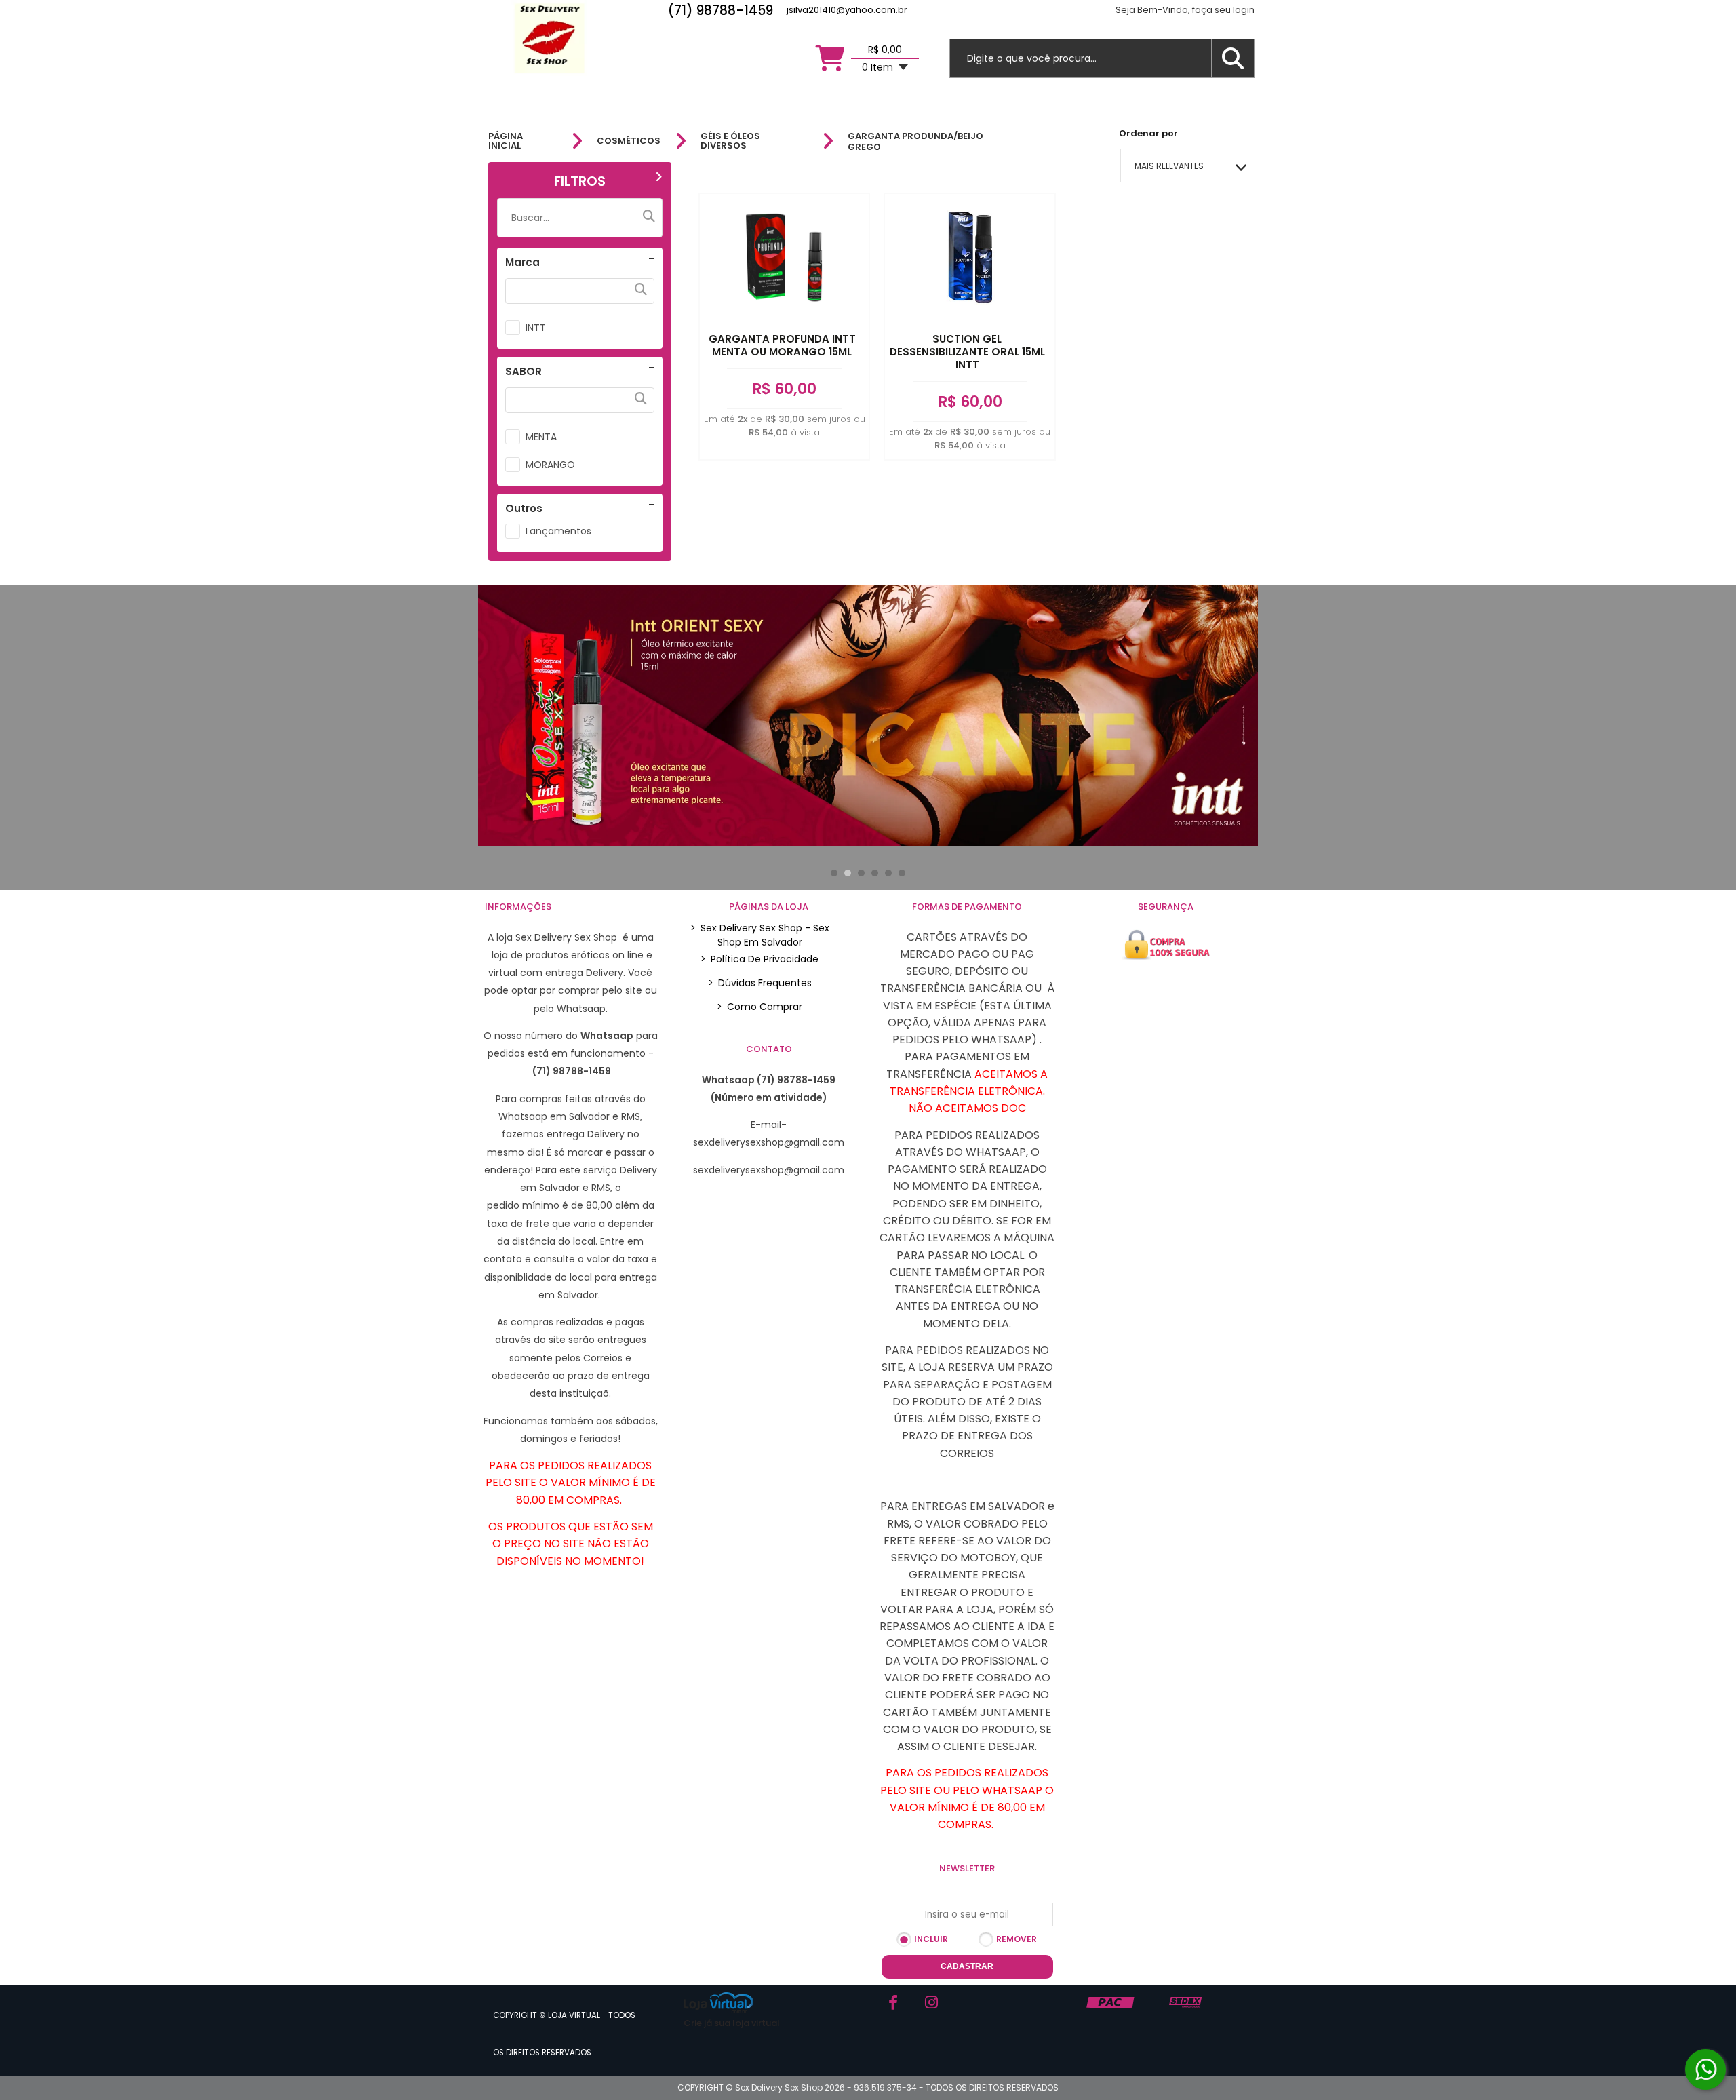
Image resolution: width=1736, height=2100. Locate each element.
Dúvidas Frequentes (760, 983)
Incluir (931, 1939)
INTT (536, 328)
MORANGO (550, 465)
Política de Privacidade (759, 959)
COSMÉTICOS (629, 141)
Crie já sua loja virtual (732, 2023)
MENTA (541, 437)
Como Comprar (759, 1007)
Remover (1017, 1939)
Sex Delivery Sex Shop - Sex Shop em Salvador (760, 935)
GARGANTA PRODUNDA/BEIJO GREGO (915, 141)
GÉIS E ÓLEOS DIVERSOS (730, 141)
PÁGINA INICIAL (506, 141)
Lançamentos (558, 531)
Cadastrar (967, 1966)
